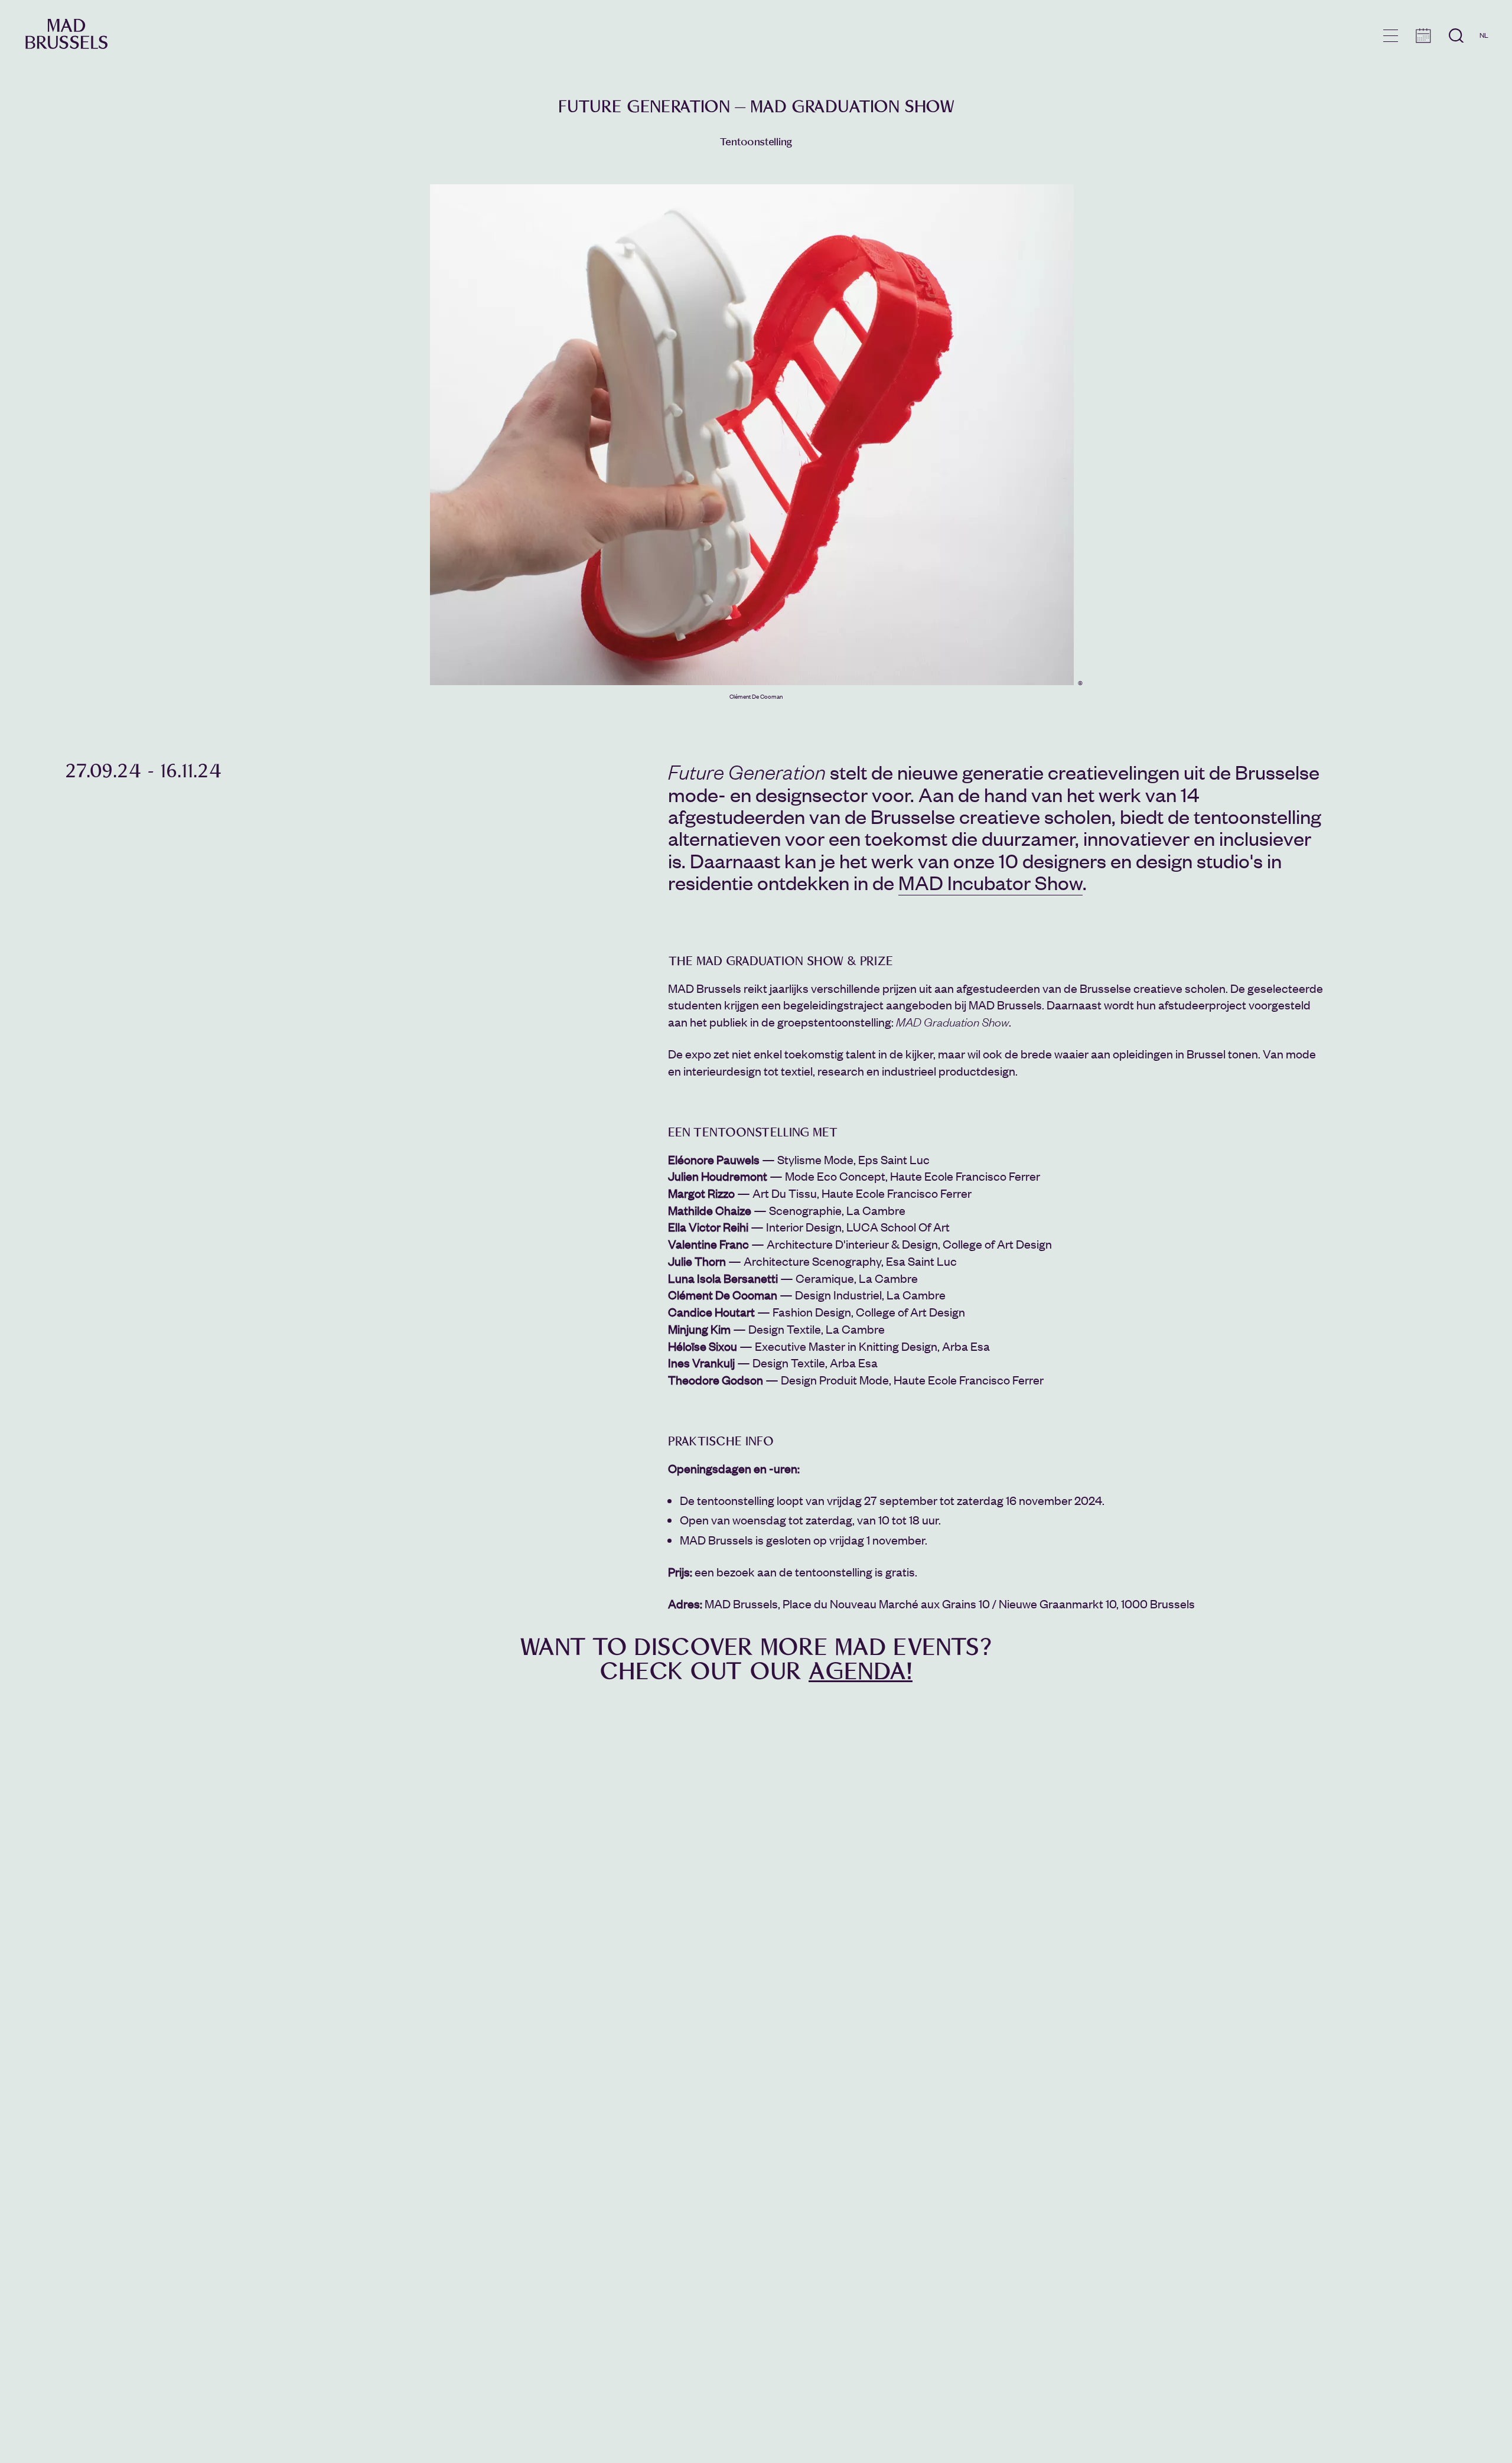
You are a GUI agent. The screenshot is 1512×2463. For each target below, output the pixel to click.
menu (1391, 36)
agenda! (861, 1672)
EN (1484, 52)
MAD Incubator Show (990, 882)
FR (1484, 69)
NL (1484, 35)
